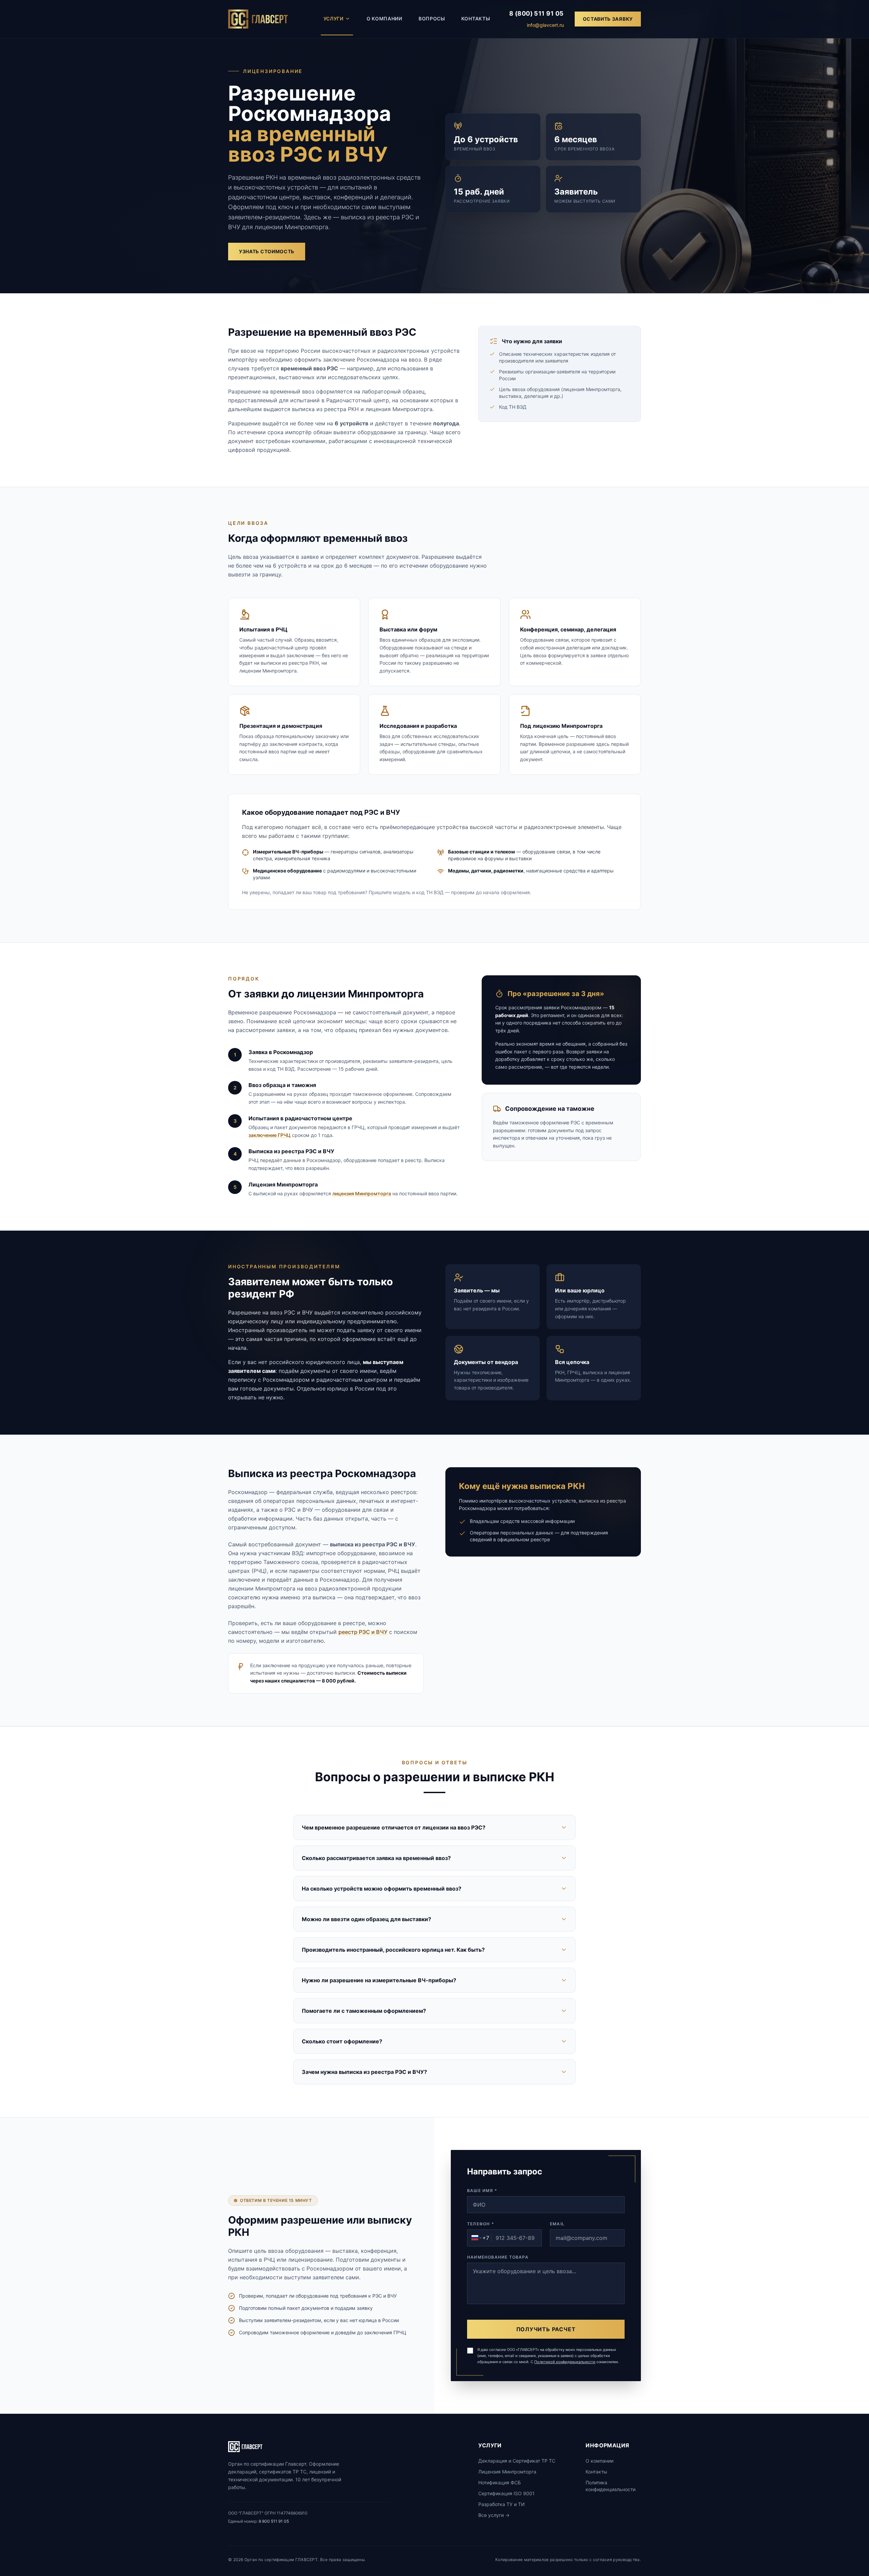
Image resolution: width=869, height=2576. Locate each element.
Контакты (476, 19)
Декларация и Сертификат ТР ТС (517, 2461)
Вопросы (432, 19)
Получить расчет (546, 2329)
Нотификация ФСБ (500, 2482)
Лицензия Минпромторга (507, 2472)
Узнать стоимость (267, 251)
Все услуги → (494, 2515)
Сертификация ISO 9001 (506, 2493)
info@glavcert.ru (545, 25)
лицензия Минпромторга (362, 1193)
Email (557, 2224)
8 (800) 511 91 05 (537, 13)
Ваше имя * (482, 2191)
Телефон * (481, 2224)
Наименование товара (498, 2257)
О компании (384, 19)
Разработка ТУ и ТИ (502, 2504)
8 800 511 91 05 (274, 2521)
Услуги (334, 19)
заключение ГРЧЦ (270, 1135)
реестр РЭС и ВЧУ (363, 1632)
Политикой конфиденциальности (565, 2362)
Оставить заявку (608, 19)
